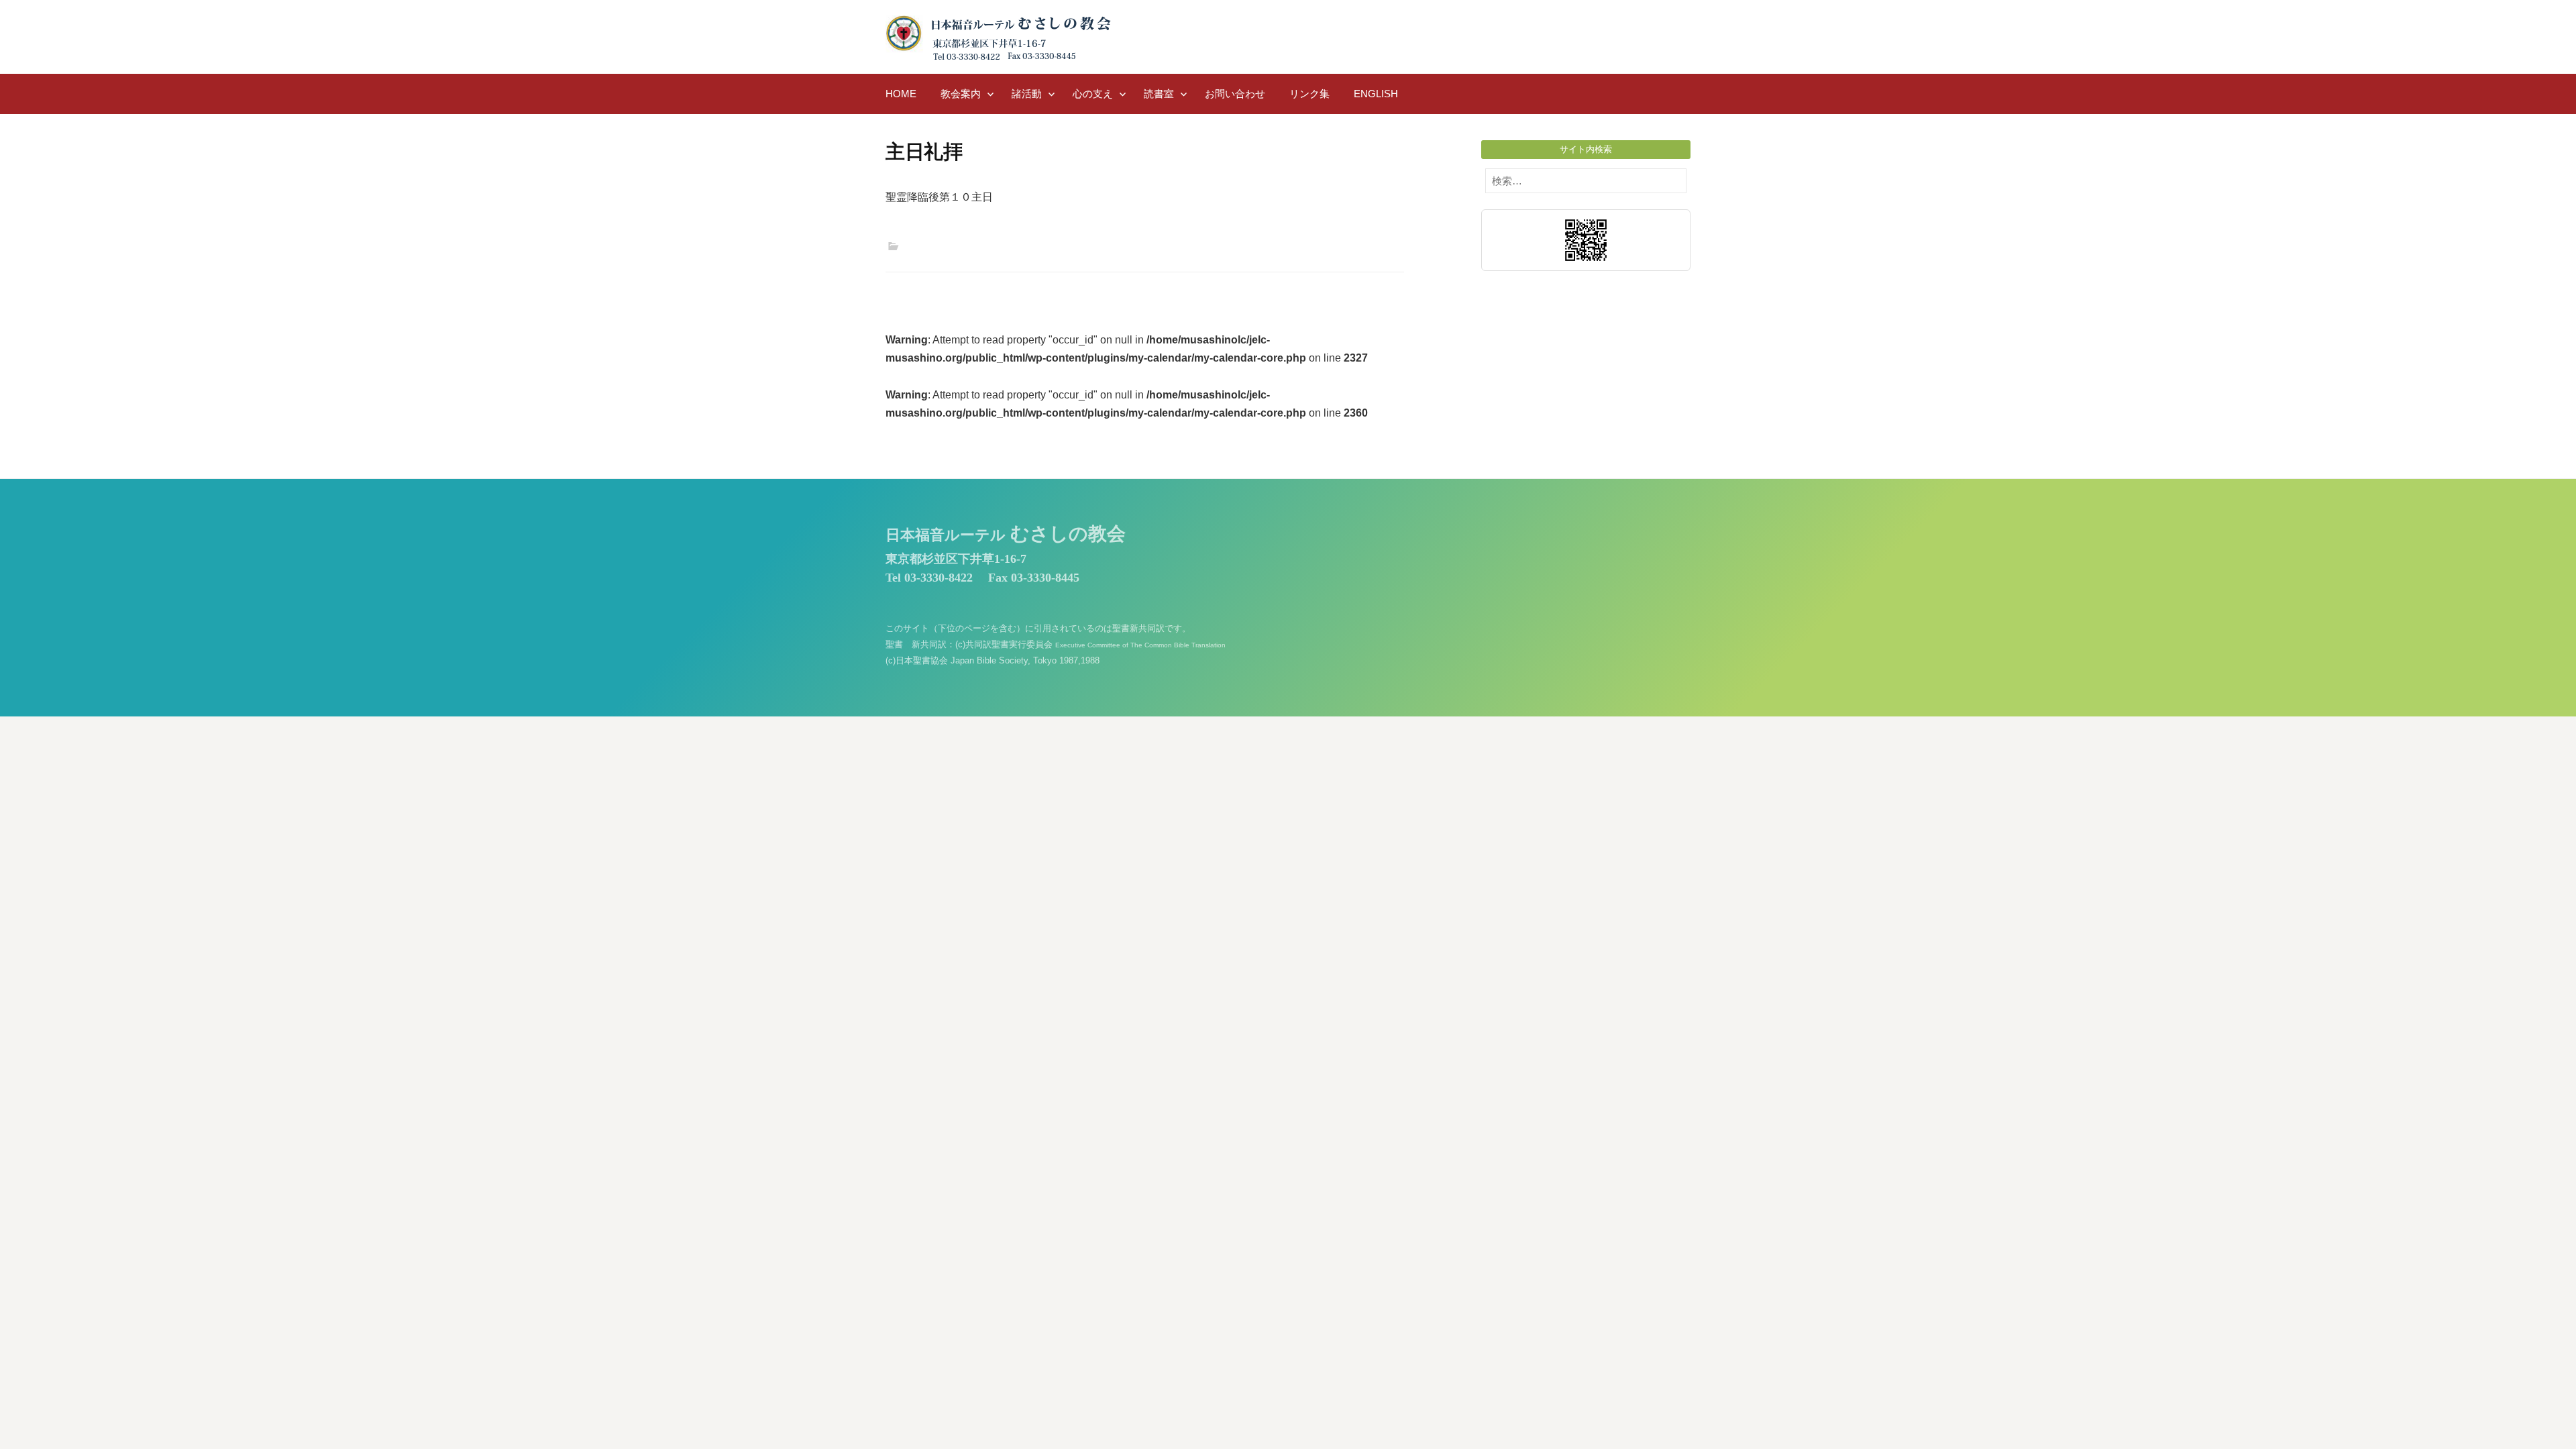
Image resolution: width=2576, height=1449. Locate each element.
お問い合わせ (1235, 94)
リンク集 (1309, 94)
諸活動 (1027, 94)
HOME (901, 94)
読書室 (1159, 94)
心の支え (1093, 94)
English (1376, 94)
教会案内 (961, 94)
